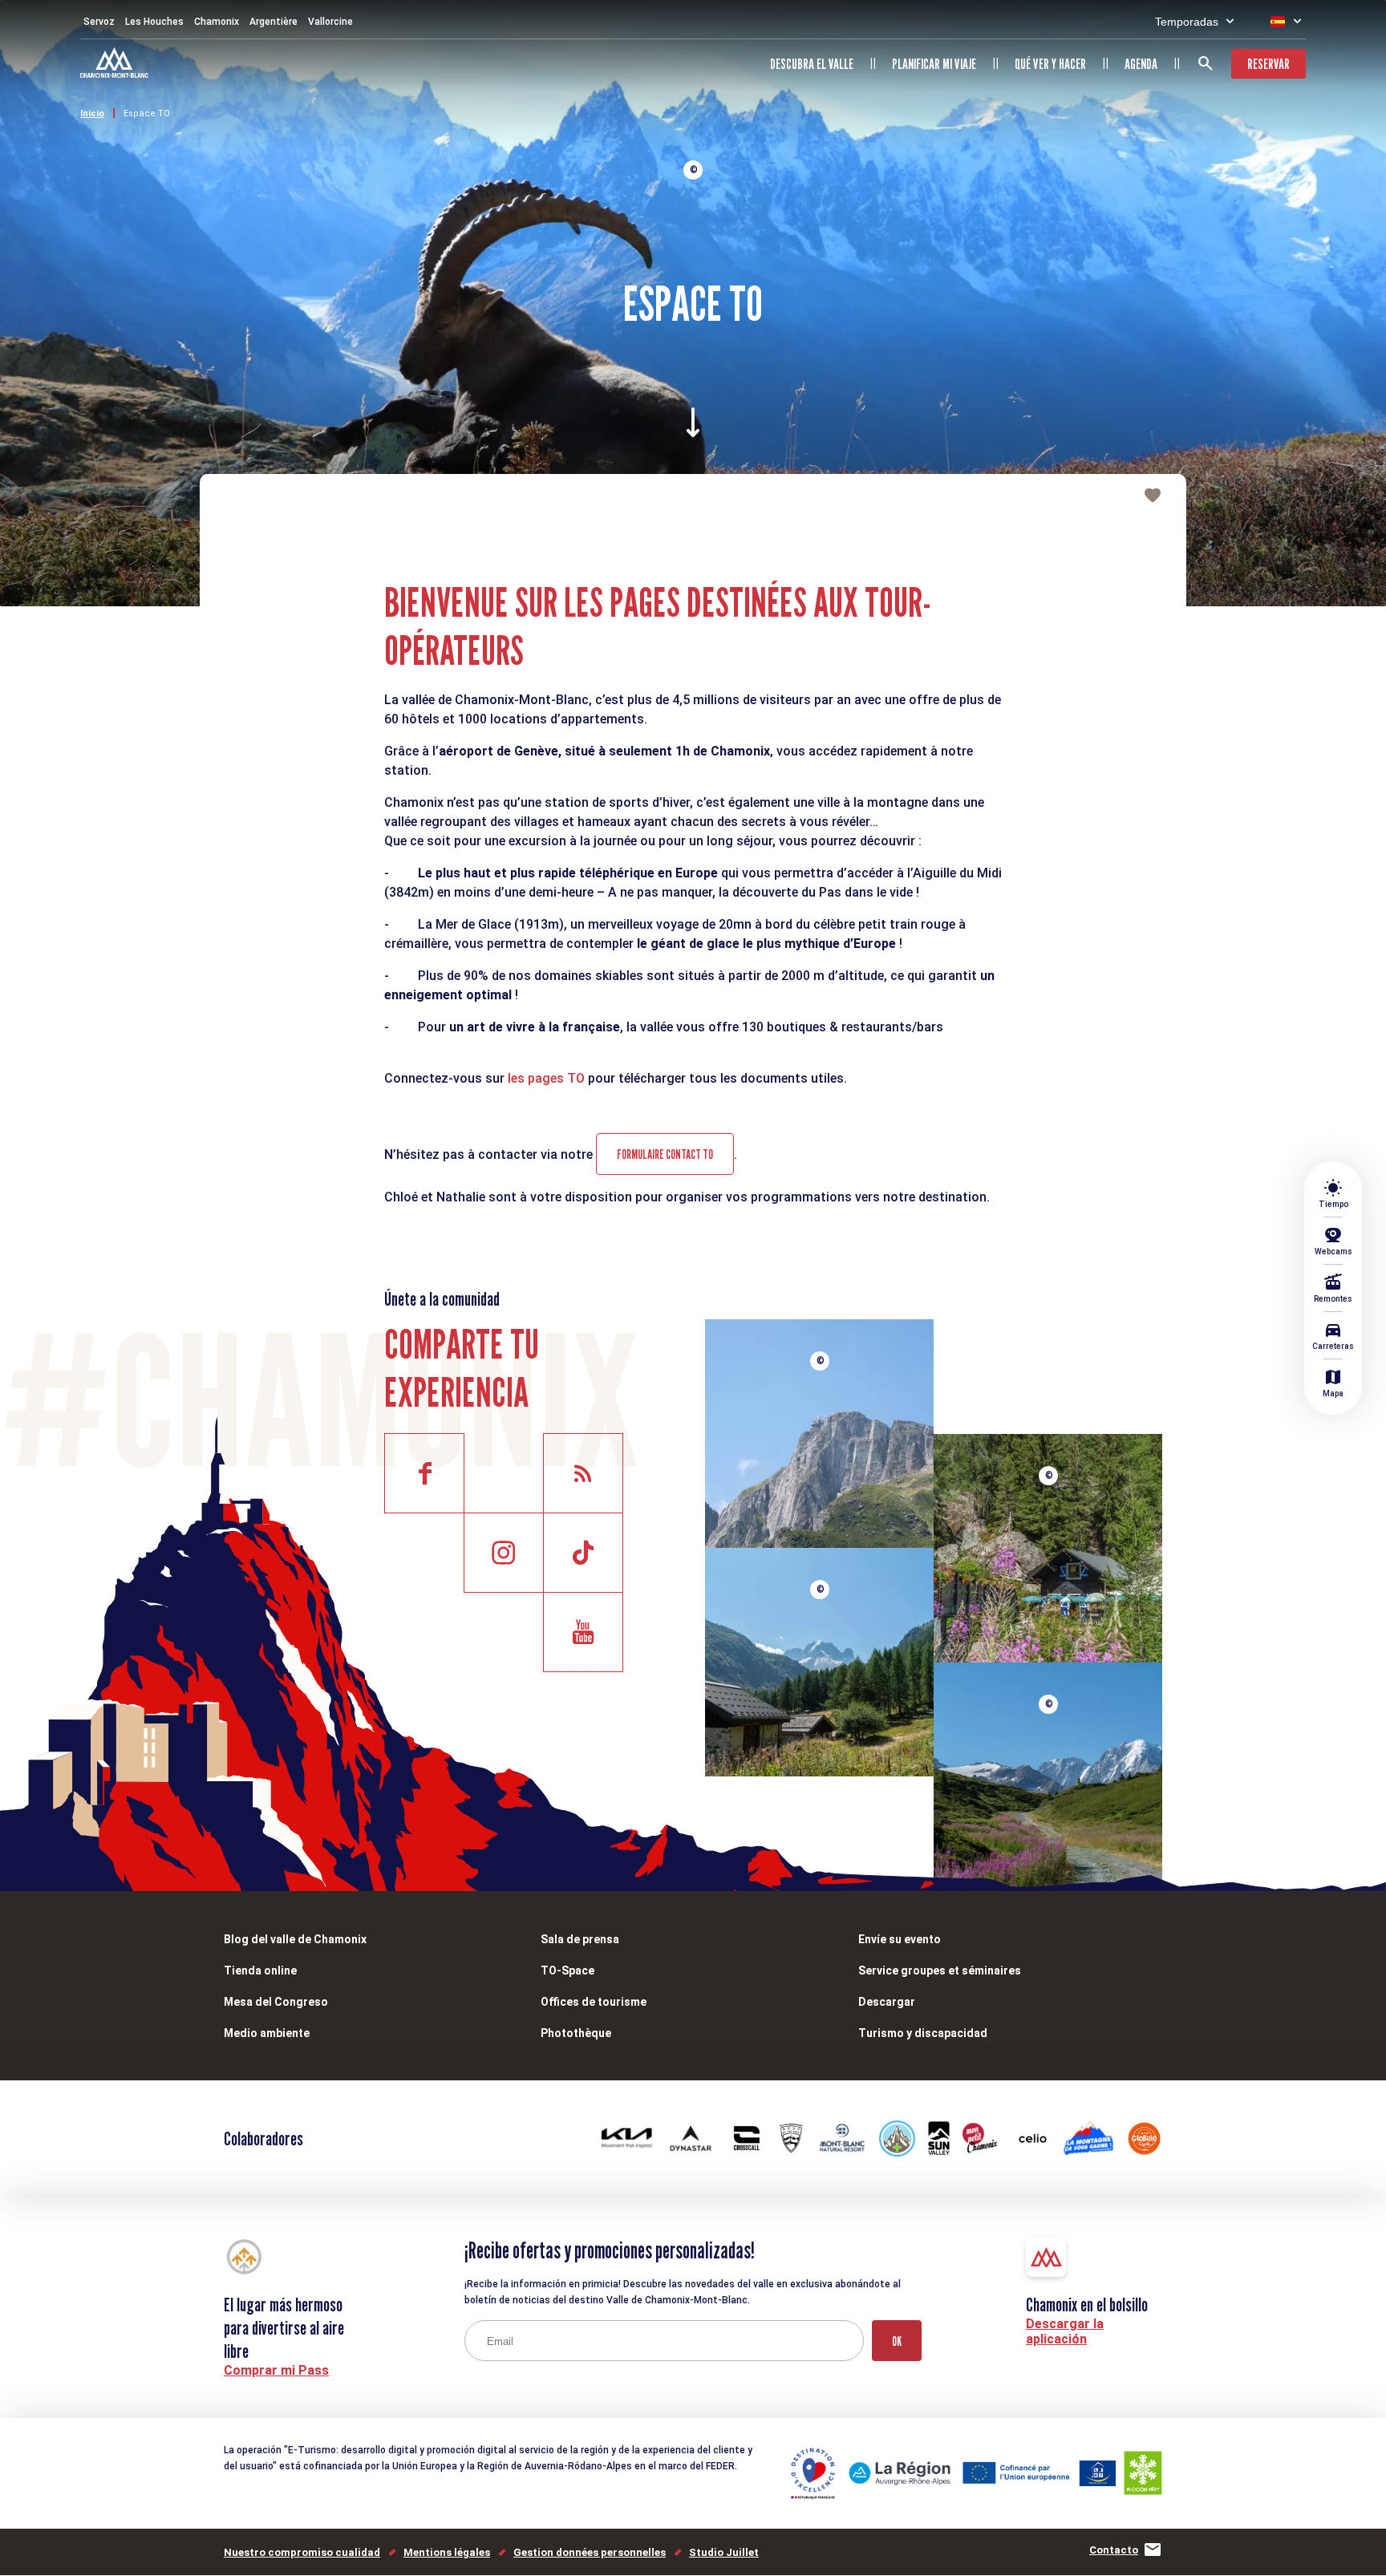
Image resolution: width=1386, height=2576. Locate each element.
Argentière (274, 22)
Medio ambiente (267, 2033)
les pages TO (546, 1078)
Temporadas (1187, 22)
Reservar (1268, 64)
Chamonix (217, 22)
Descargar (887, 2002)
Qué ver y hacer (1050, 64)
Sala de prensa (580, 1939)
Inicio (92, 113)
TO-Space (567, 1970)
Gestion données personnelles (590, 2552)
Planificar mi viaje (934, 64)
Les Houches (154, 22)
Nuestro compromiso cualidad (302, 2552)
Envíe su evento (900, 1939)
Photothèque (576, 2033)
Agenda (1141, 64)
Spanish (1278, 22)
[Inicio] (116, 65)
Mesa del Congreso (276, 2002)
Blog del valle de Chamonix (295, 1939)
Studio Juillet (724, 2552)
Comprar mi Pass (276, 2370)
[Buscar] (1206, 63)
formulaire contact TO (665, 1154)
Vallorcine (330, 22)
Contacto (1114, 2550)
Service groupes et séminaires (940, 1970)
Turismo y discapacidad (923, 2033)
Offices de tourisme (594, 2002)
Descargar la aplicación (1065, 2331)
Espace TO (147, 113)
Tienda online (260, 1970)
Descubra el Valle (812, 64)
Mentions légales (447, 2552)
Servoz (99, 22)
